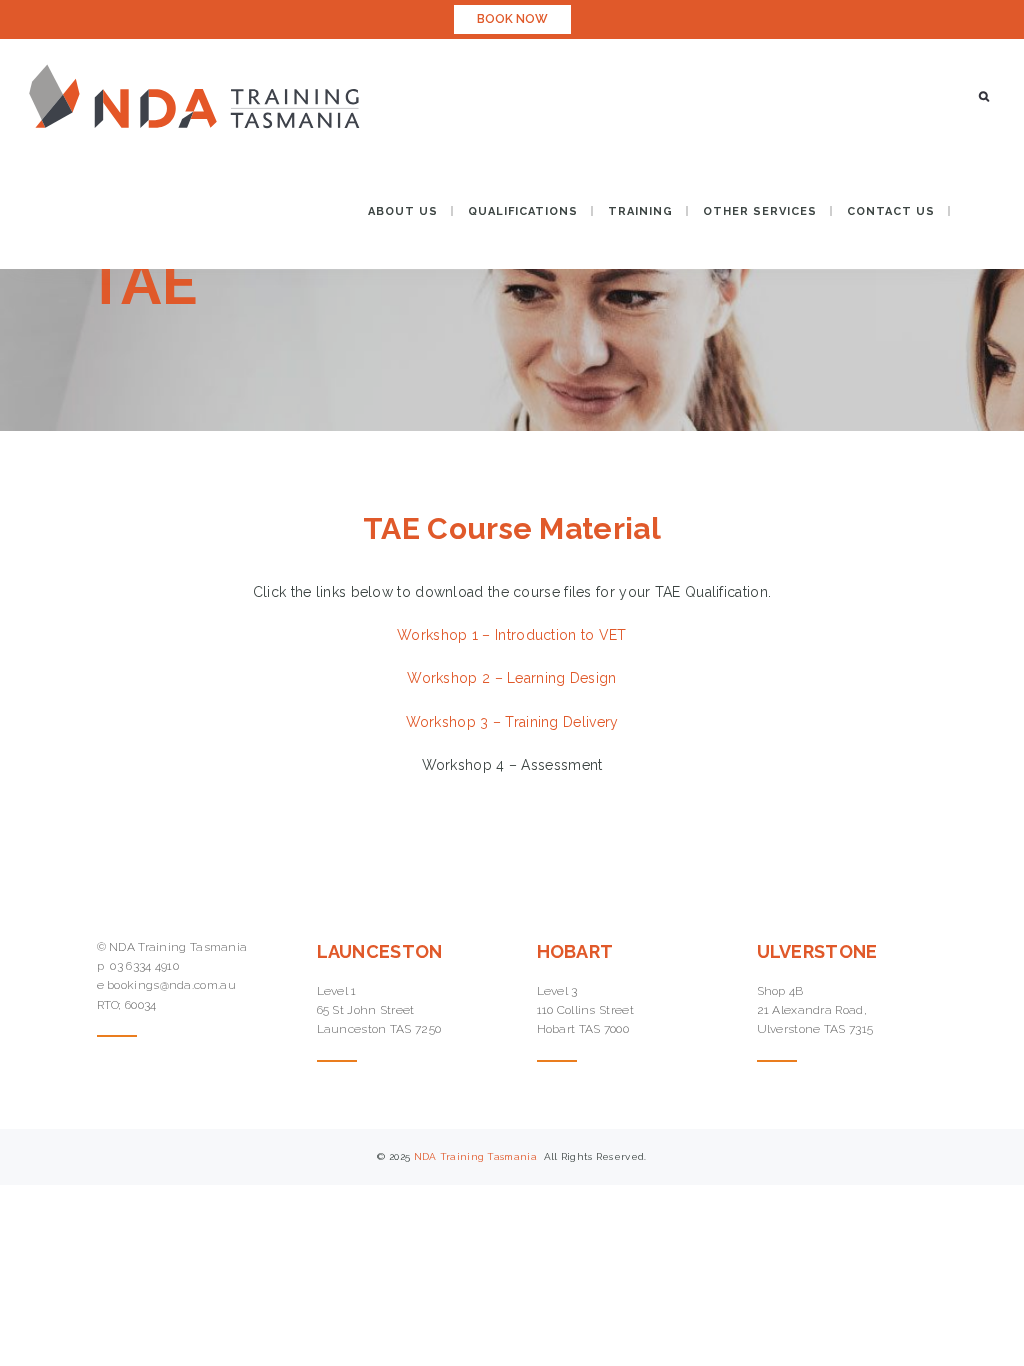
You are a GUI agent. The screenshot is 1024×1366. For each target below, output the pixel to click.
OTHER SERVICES (760, 211)
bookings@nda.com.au (171, 985)
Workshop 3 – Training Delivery (512, 722)
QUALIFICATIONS (523, 211)
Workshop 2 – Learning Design (511, 678)
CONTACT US (891, 211)
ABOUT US (403, 211)
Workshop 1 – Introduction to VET (512, 635)
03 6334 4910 (144, 966)
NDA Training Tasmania (477, 1156)
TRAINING (640, 211)
